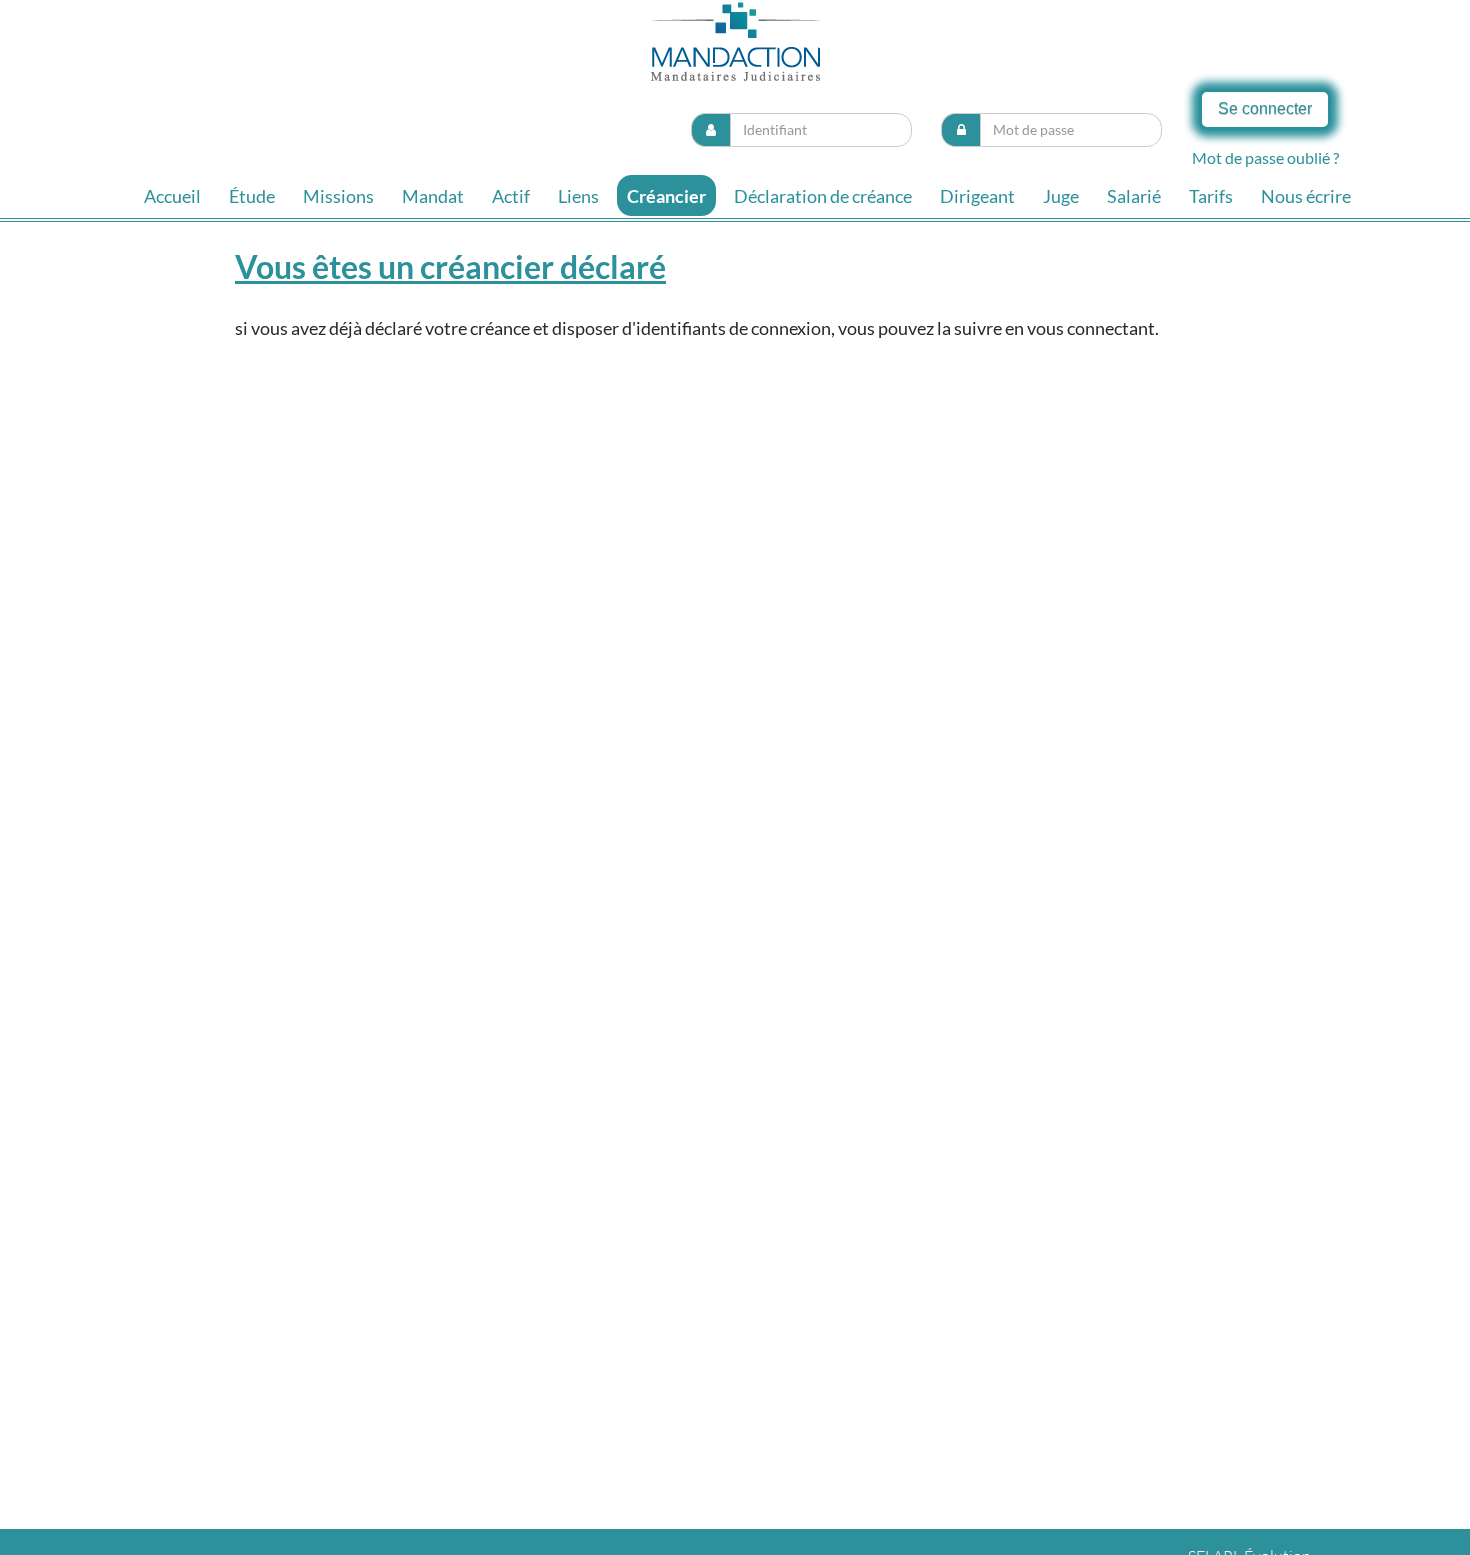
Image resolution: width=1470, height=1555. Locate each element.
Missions (338, 196)
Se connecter (1265, 108)
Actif (511, 196)
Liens (578, 196)
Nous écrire (1306, 196)
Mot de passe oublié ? (1265, 157)
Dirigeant (977, 196)
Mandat (433, 196)
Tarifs (1211, 196)
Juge (1061, 196)
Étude (252, 196)
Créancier (666, 196)
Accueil (172, 196)
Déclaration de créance (823, 196)
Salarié (1134, 196)
